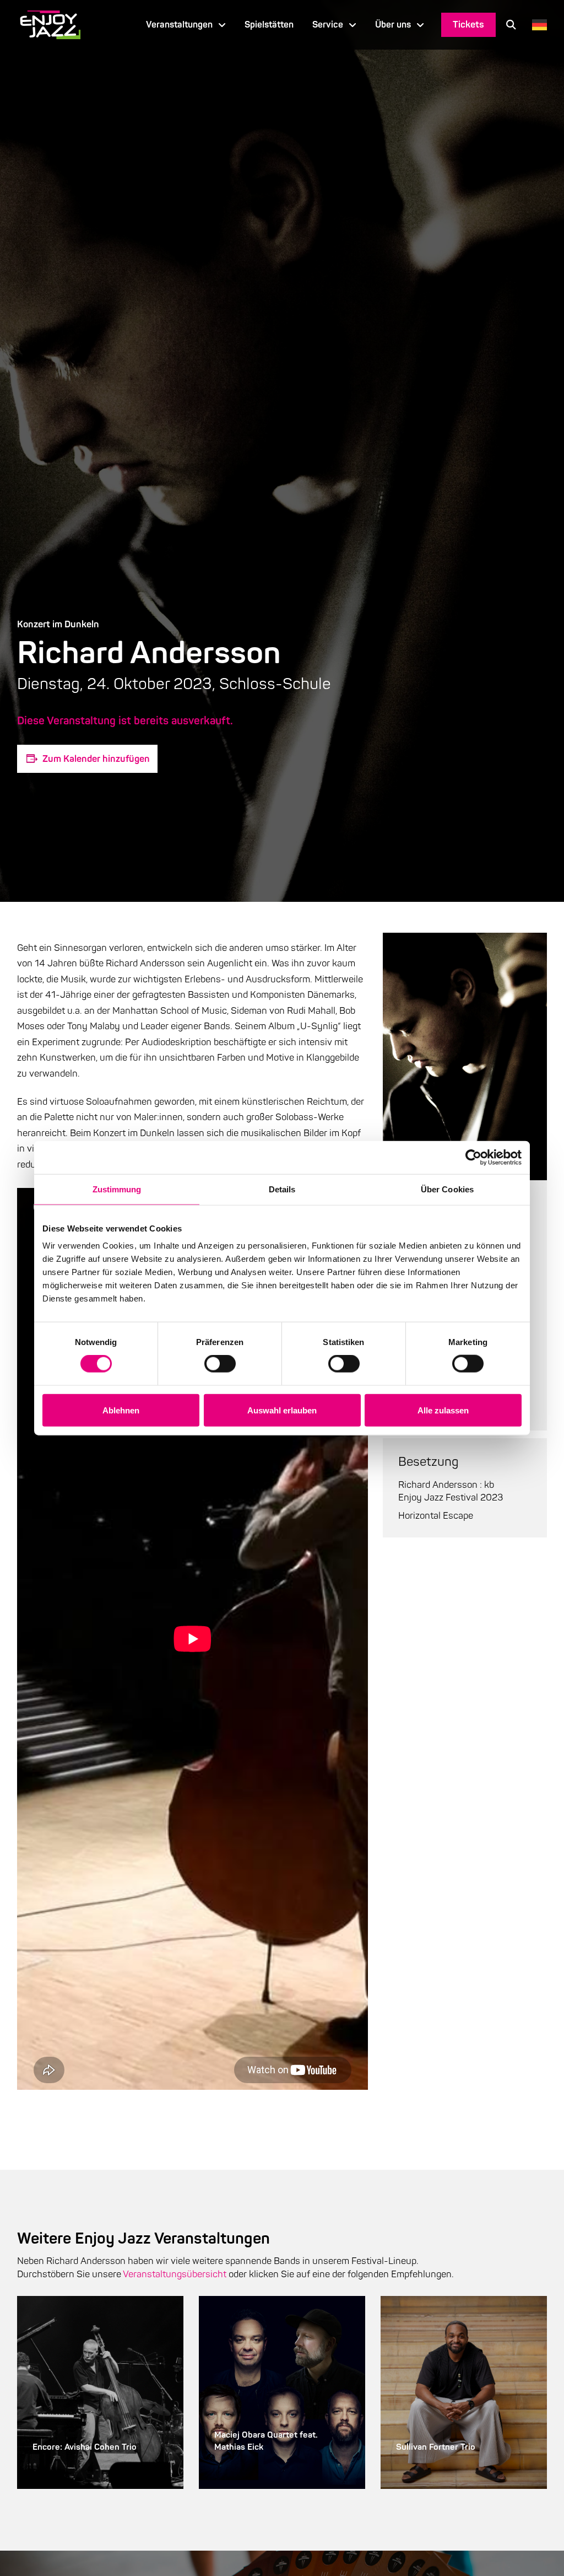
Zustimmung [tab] (117, 1189)
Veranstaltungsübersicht (175, 2274)
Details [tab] (282, 1189)
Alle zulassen (443, 1410)
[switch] (220, 1364)
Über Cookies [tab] (447, 1189)
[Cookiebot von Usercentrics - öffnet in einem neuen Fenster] (473, 1157)
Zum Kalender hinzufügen (96, 759)
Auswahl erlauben (282, 1410)
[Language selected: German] (537, 25)
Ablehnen (121, 1410)
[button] (511, 25)
